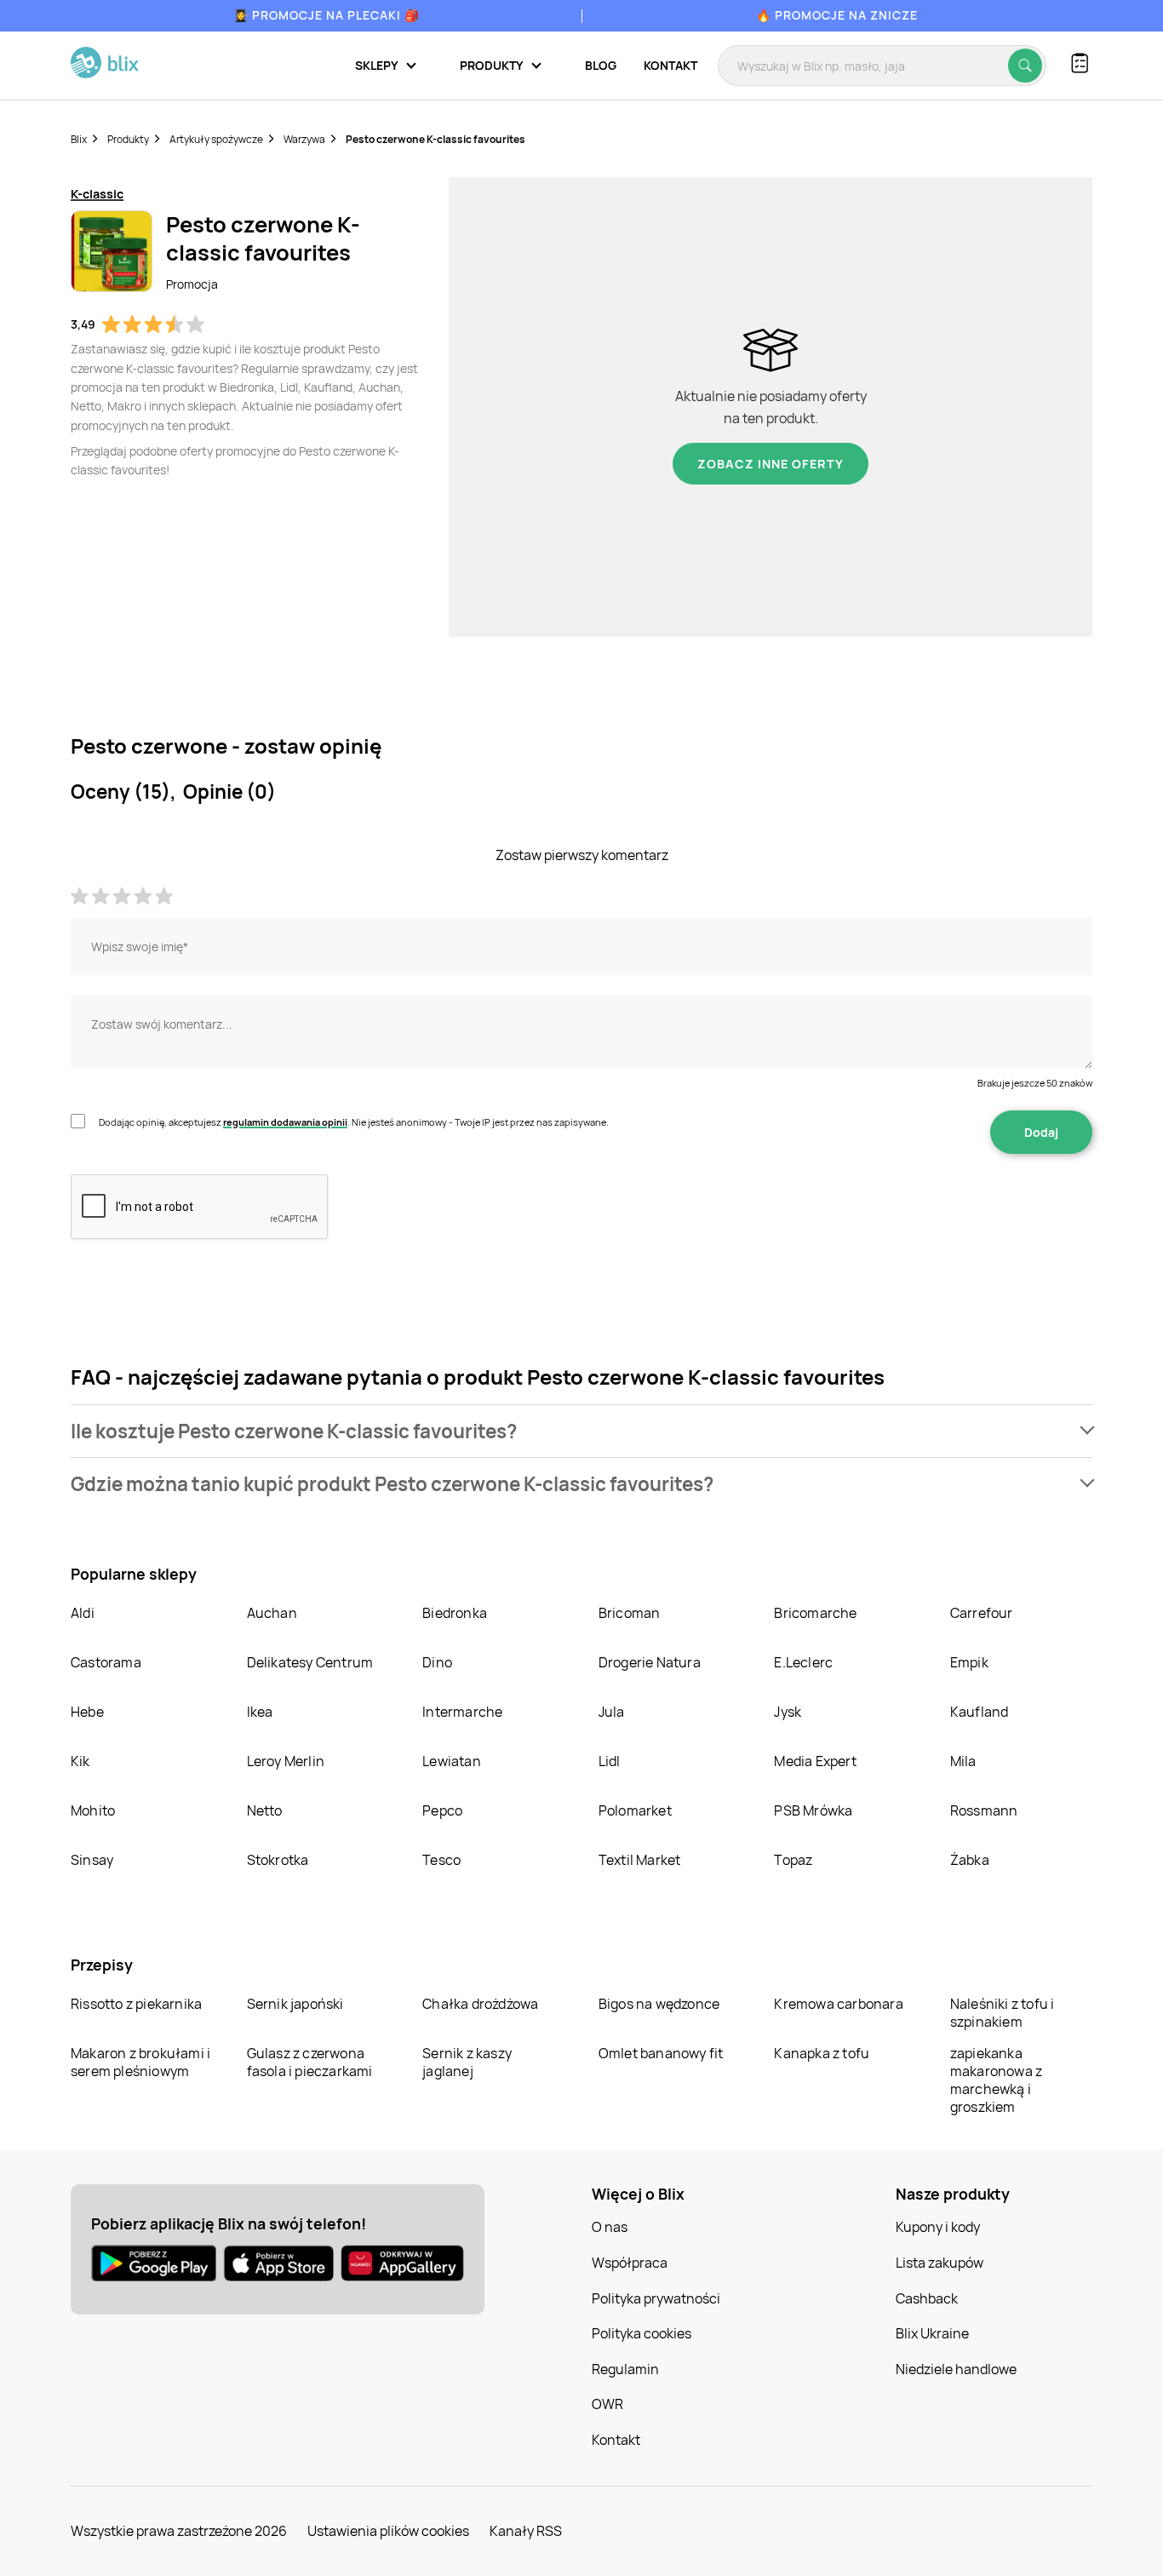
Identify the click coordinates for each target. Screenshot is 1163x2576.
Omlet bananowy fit (661, 2053)
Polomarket (635, 1810)
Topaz (793, 1860)
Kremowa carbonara (838, 2004)
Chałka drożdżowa (480, 2004)
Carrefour (982, 1613)
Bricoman (630, 1613)
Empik (969, 1662)
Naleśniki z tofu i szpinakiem (1003, 2013)
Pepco (442, 1810)
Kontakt (670, 65)
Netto (265, 1810)
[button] (581, 1431)
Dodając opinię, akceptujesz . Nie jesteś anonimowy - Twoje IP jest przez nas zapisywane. (354, 1122)
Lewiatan (452, 1761)
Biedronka (455, 1613)
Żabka (970, 1860)
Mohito (93, 1810)
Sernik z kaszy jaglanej (467, 2062)
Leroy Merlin (286, 1761)
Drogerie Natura (650, 1662)
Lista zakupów (940, 2263)
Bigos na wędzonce (659, 2004)
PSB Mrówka (813, 1810)
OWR (607, 2404)
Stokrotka (278, 1860)
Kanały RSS (526, 2531)
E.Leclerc (803, 1662)
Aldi (83, 1613)
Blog (601, 65)
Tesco (441, 1860)
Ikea (260, 1712)
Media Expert (815, 1761)
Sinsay (92, 1860)
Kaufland (980, 1712)
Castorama (106, 1662)
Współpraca (630, 2263)
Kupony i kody (938, 2227)
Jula (612, 1712)
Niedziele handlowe (956, 2369)
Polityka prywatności (656, 2298)
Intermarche (462, 1712)
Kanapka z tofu (822, 2053)
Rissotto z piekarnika (136, 2004)
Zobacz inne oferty (771, 464)
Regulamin (625, 2369)
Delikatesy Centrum (310, 1662)
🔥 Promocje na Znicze (837, 15)
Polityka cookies (642, 2333)
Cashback (927, 2298)
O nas (610, 2227)
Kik (80, 1761)
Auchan (272, 1613)
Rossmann (984, 1810)
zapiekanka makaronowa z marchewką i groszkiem (996, 2080)
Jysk (788, 1712)
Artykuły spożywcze (216, 139)
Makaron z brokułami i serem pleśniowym (140, 2062)
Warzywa (304, 139)
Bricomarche (815, 1613)
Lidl (610, 1761)
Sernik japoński (295, 2004)
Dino (437, 1662)
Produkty (128, 139)
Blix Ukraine (932, 2333)
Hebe (87, 1712)
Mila (963, 1761)
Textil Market (640, 1860)
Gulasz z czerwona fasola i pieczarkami (310, 2062)
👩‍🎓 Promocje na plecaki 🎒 (327, 15)
